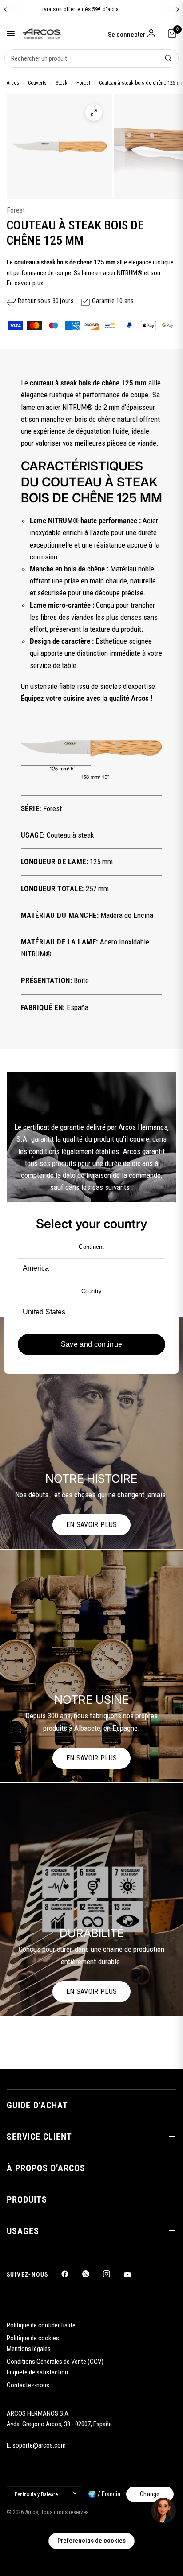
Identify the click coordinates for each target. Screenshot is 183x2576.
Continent (91, 1247)
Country (92, 1291)
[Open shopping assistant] (163, 2510)
